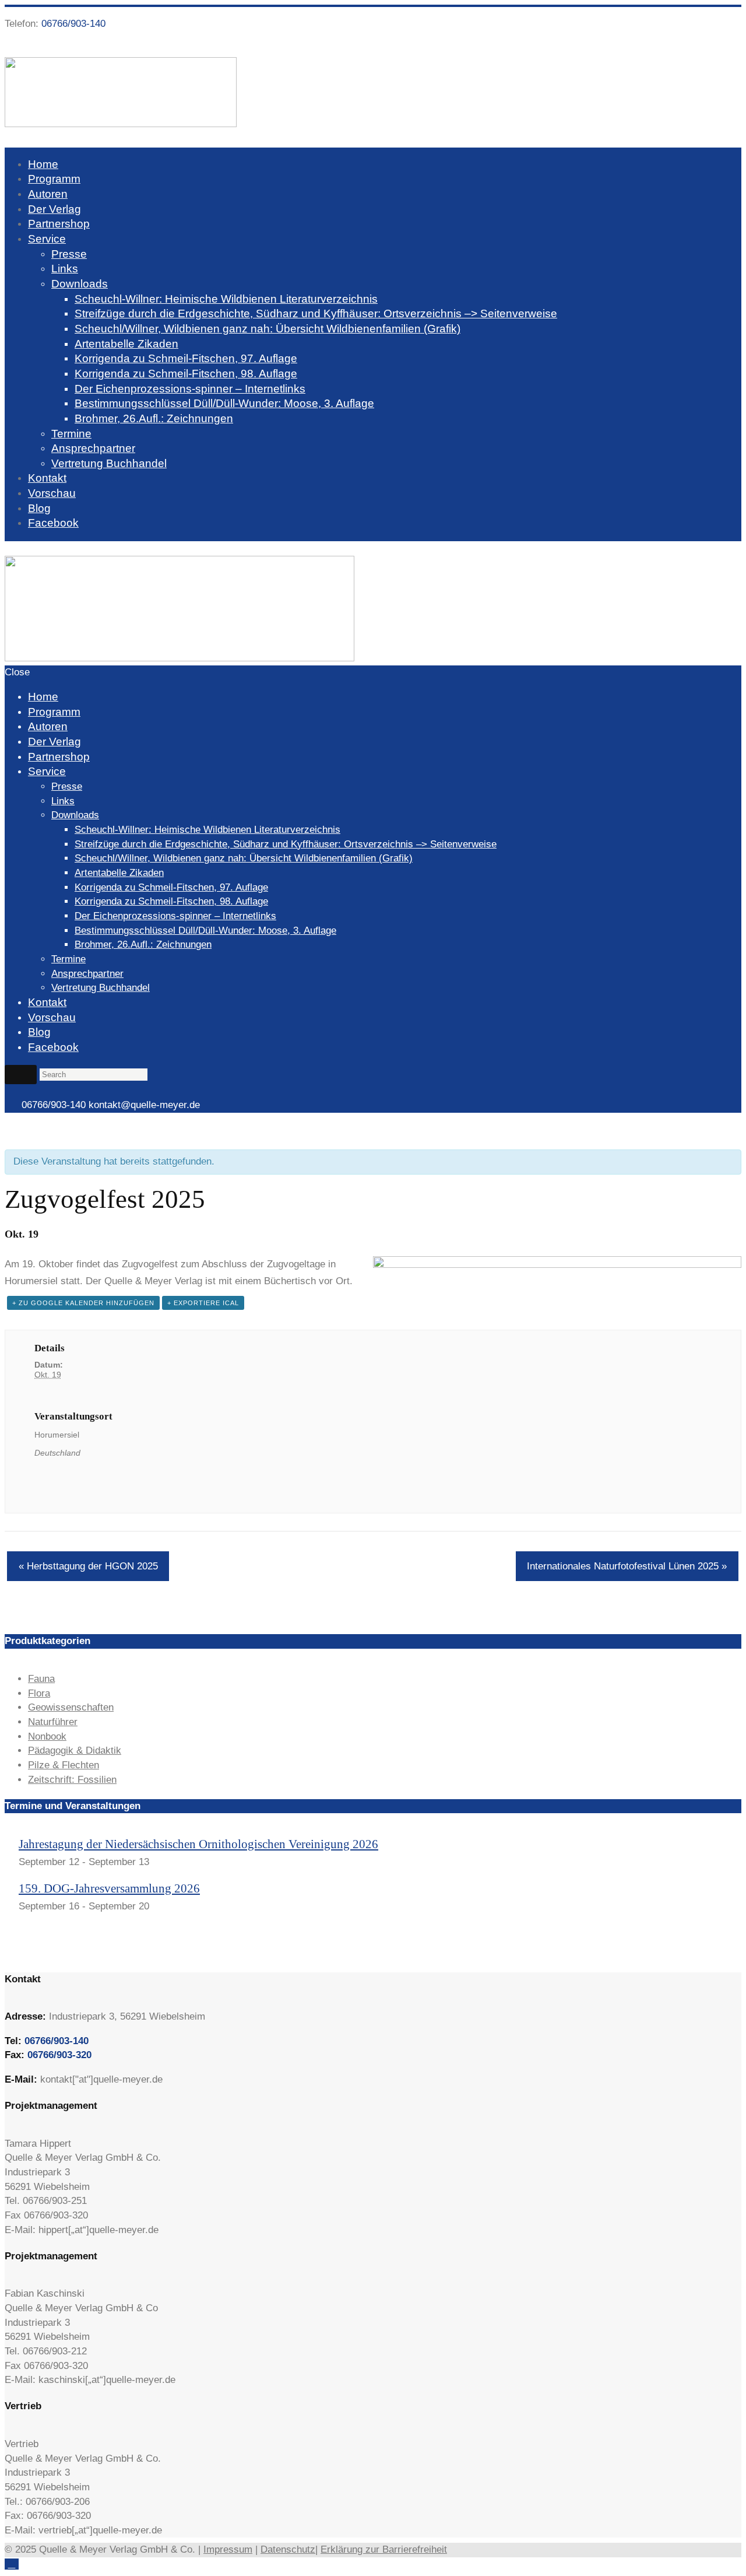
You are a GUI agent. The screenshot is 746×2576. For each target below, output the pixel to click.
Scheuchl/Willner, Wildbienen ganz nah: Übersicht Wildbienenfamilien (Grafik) (268, 329)
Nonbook (47, 1736)
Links (65, 269)
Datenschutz (288, 2549)
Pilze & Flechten (64, 1765)
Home (43, 164)
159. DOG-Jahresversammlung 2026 (109, 1888)
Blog (39, 508)
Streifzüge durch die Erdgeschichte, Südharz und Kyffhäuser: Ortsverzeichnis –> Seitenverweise (316, 313)
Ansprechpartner (93, 448)
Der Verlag (54, 209)
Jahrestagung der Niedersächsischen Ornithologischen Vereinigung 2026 (198, 1844)
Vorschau (52, 493)
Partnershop (59, 224)
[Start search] (21, 1074)
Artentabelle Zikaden (126, 344)
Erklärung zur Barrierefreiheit (384, 2549)
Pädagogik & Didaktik (75, 1750)
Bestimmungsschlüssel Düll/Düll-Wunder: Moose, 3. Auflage (224, 403)
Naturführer (53, 1722)
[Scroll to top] (12, 2564)
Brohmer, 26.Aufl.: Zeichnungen (154, 418)
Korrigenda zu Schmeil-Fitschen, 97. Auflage (186, 358)
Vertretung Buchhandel (109, 463)
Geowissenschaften (71, 1707)
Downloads (80, 284)
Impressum (228, 2549)
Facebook (53, 523)
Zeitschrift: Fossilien (72, 1780)
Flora (39, 1693)
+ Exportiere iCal (203, 1303)
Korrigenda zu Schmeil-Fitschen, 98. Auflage (186, 374)
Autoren (48, 194)
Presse (69, 254)
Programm (54, 179)
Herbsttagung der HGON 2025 (88, 1566)
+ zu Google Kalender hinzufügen (83, 1303)
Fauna (41, 1679)
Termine (71, 434)
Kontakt (47, 478)
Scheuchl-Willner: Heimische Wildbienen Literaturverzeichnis (226, 299)
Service (47, 239)
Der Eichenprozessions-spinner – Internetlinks (190, 389)
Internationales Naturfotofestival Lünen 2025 (627, 1566)
